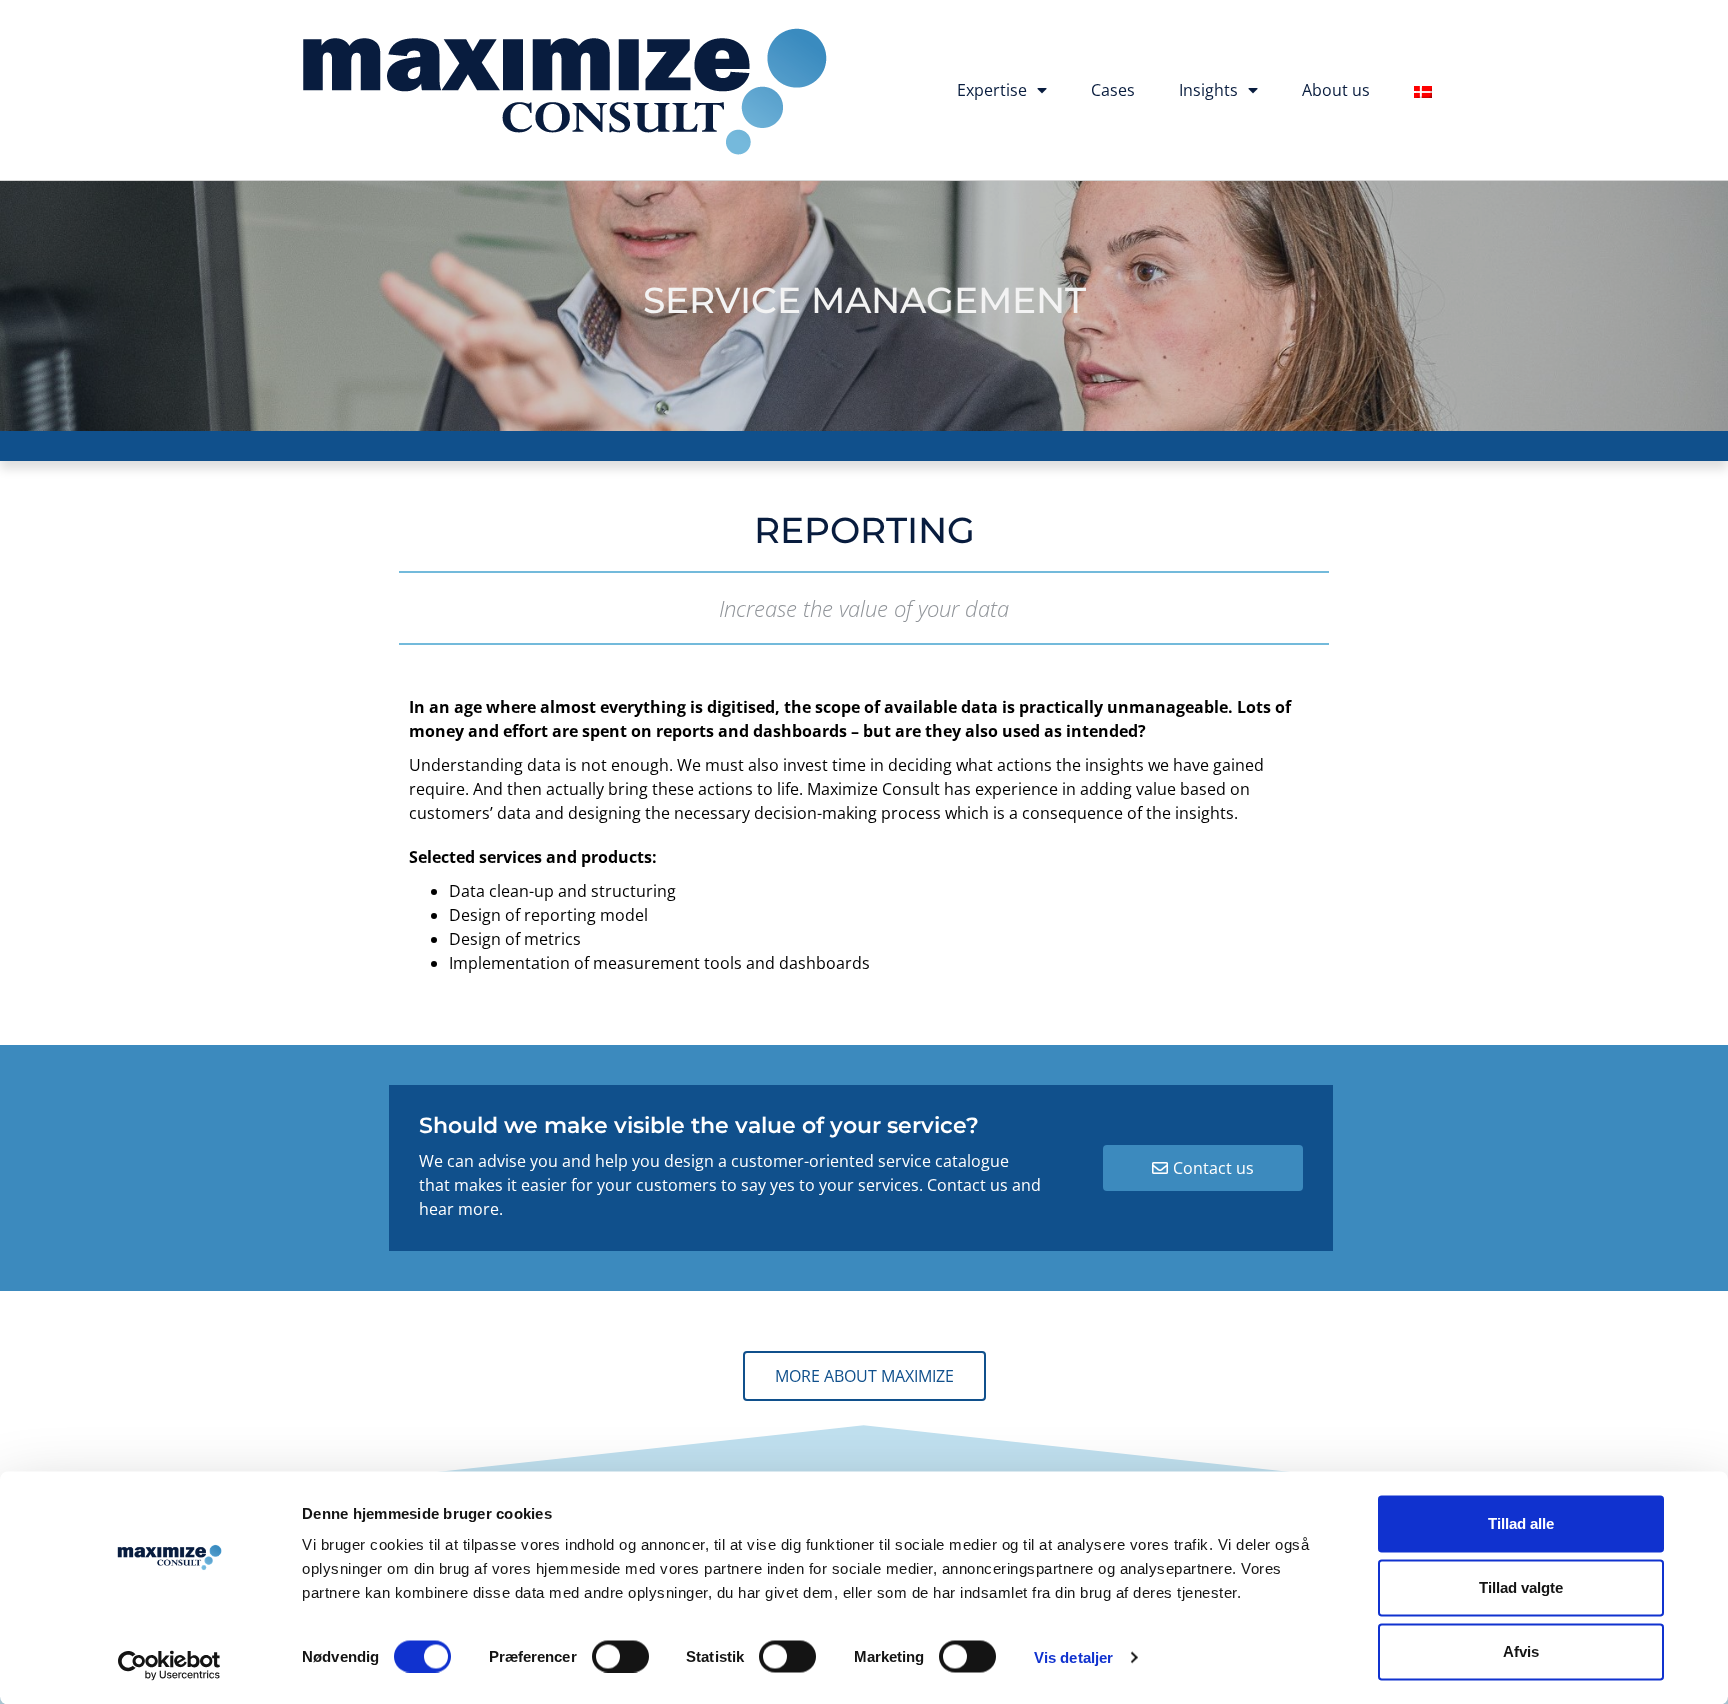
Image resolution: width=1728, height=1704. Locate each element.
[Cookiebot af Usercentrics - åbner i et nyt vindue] (169, 1665)
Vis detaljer (1073, 1656)
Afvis (1521, 1651)
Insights (1208, 90)
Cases (1113, 90)
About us (1336, 90)
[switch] (620, 1656)
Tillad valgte (1521, 1587)
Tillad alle (1521, 1523)
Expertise (992, 90)
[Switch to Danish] (1423, 92)
